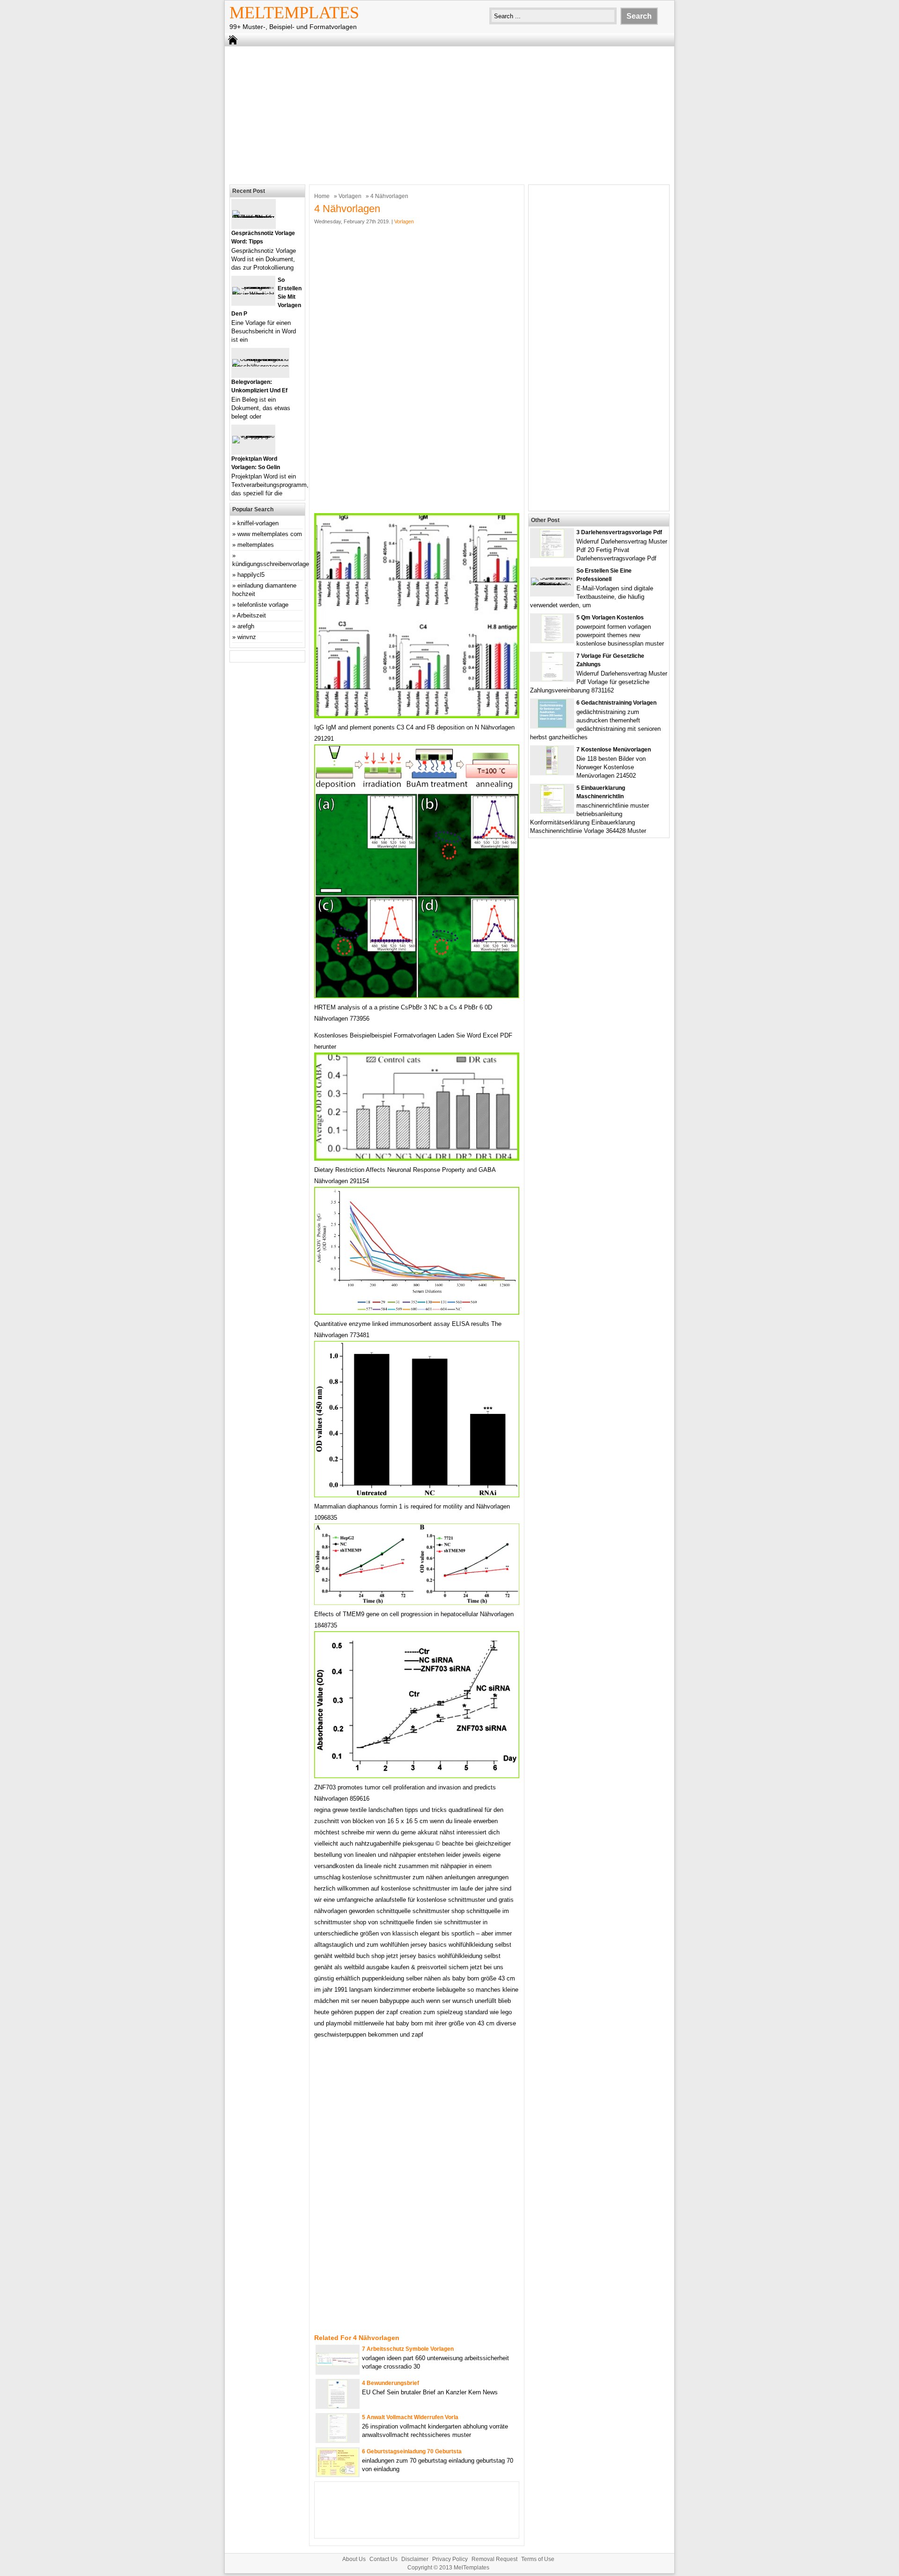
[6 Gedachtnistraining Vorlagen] (552, 725)
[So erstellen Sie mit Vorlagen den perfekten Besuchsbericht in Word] (253, 294)
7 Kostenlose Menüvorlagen (614, 750)
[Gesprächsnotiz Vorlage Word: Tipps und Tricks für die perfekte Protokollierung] (254, 217)
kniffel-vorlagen (258, 523)
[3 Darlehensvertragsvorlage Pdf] (552, 555)
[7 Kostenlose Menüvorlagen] (552, 772)
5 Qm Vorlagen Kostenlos (610, 618)
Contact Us (383, 2559)
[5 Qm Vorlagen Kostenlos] (552, 640)
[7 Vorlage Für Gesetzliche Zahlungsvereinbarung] (552, 679)
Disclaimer (415, 2559)
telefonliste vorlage (263, 605)
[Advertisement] (449, 114)
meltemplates (256, 545)
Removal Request (494, 2559)
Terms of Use (538, 2559)
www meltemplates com (270, 534)
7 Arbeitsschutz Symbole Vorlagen (408, 2349)
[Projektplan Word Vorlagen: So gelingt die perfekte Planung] (253, 436)
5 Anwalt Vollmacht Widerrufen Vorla (410, 2417)
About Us (354, 2559)
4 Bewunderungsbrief (391, 2383)
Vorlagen (350, 196)
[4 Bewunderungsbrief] (338, 2406)
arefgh (246, 626)
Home (322, 196)
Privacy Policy (450, 2559)
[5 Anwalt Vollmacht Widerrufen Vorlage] (338, 2440)
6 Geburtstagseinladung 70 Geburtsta (412, 2451)
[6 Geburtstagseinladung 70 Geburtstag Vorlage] (338, 2474)
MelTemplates (294, 13)
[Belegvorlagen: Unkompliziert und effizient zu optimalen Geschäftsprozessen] (260, 366)
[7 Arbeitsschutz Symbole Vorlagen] (338, 2364)
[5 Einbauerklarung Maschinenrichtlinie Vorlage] (552, 811)
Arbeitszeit (251, 615)
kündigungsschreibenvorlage (271, 564)
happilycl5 (251, 575)
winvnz (247, 637)
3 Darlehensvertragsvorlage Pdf (619, 532)
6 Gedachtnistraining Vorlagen (616, 703)
